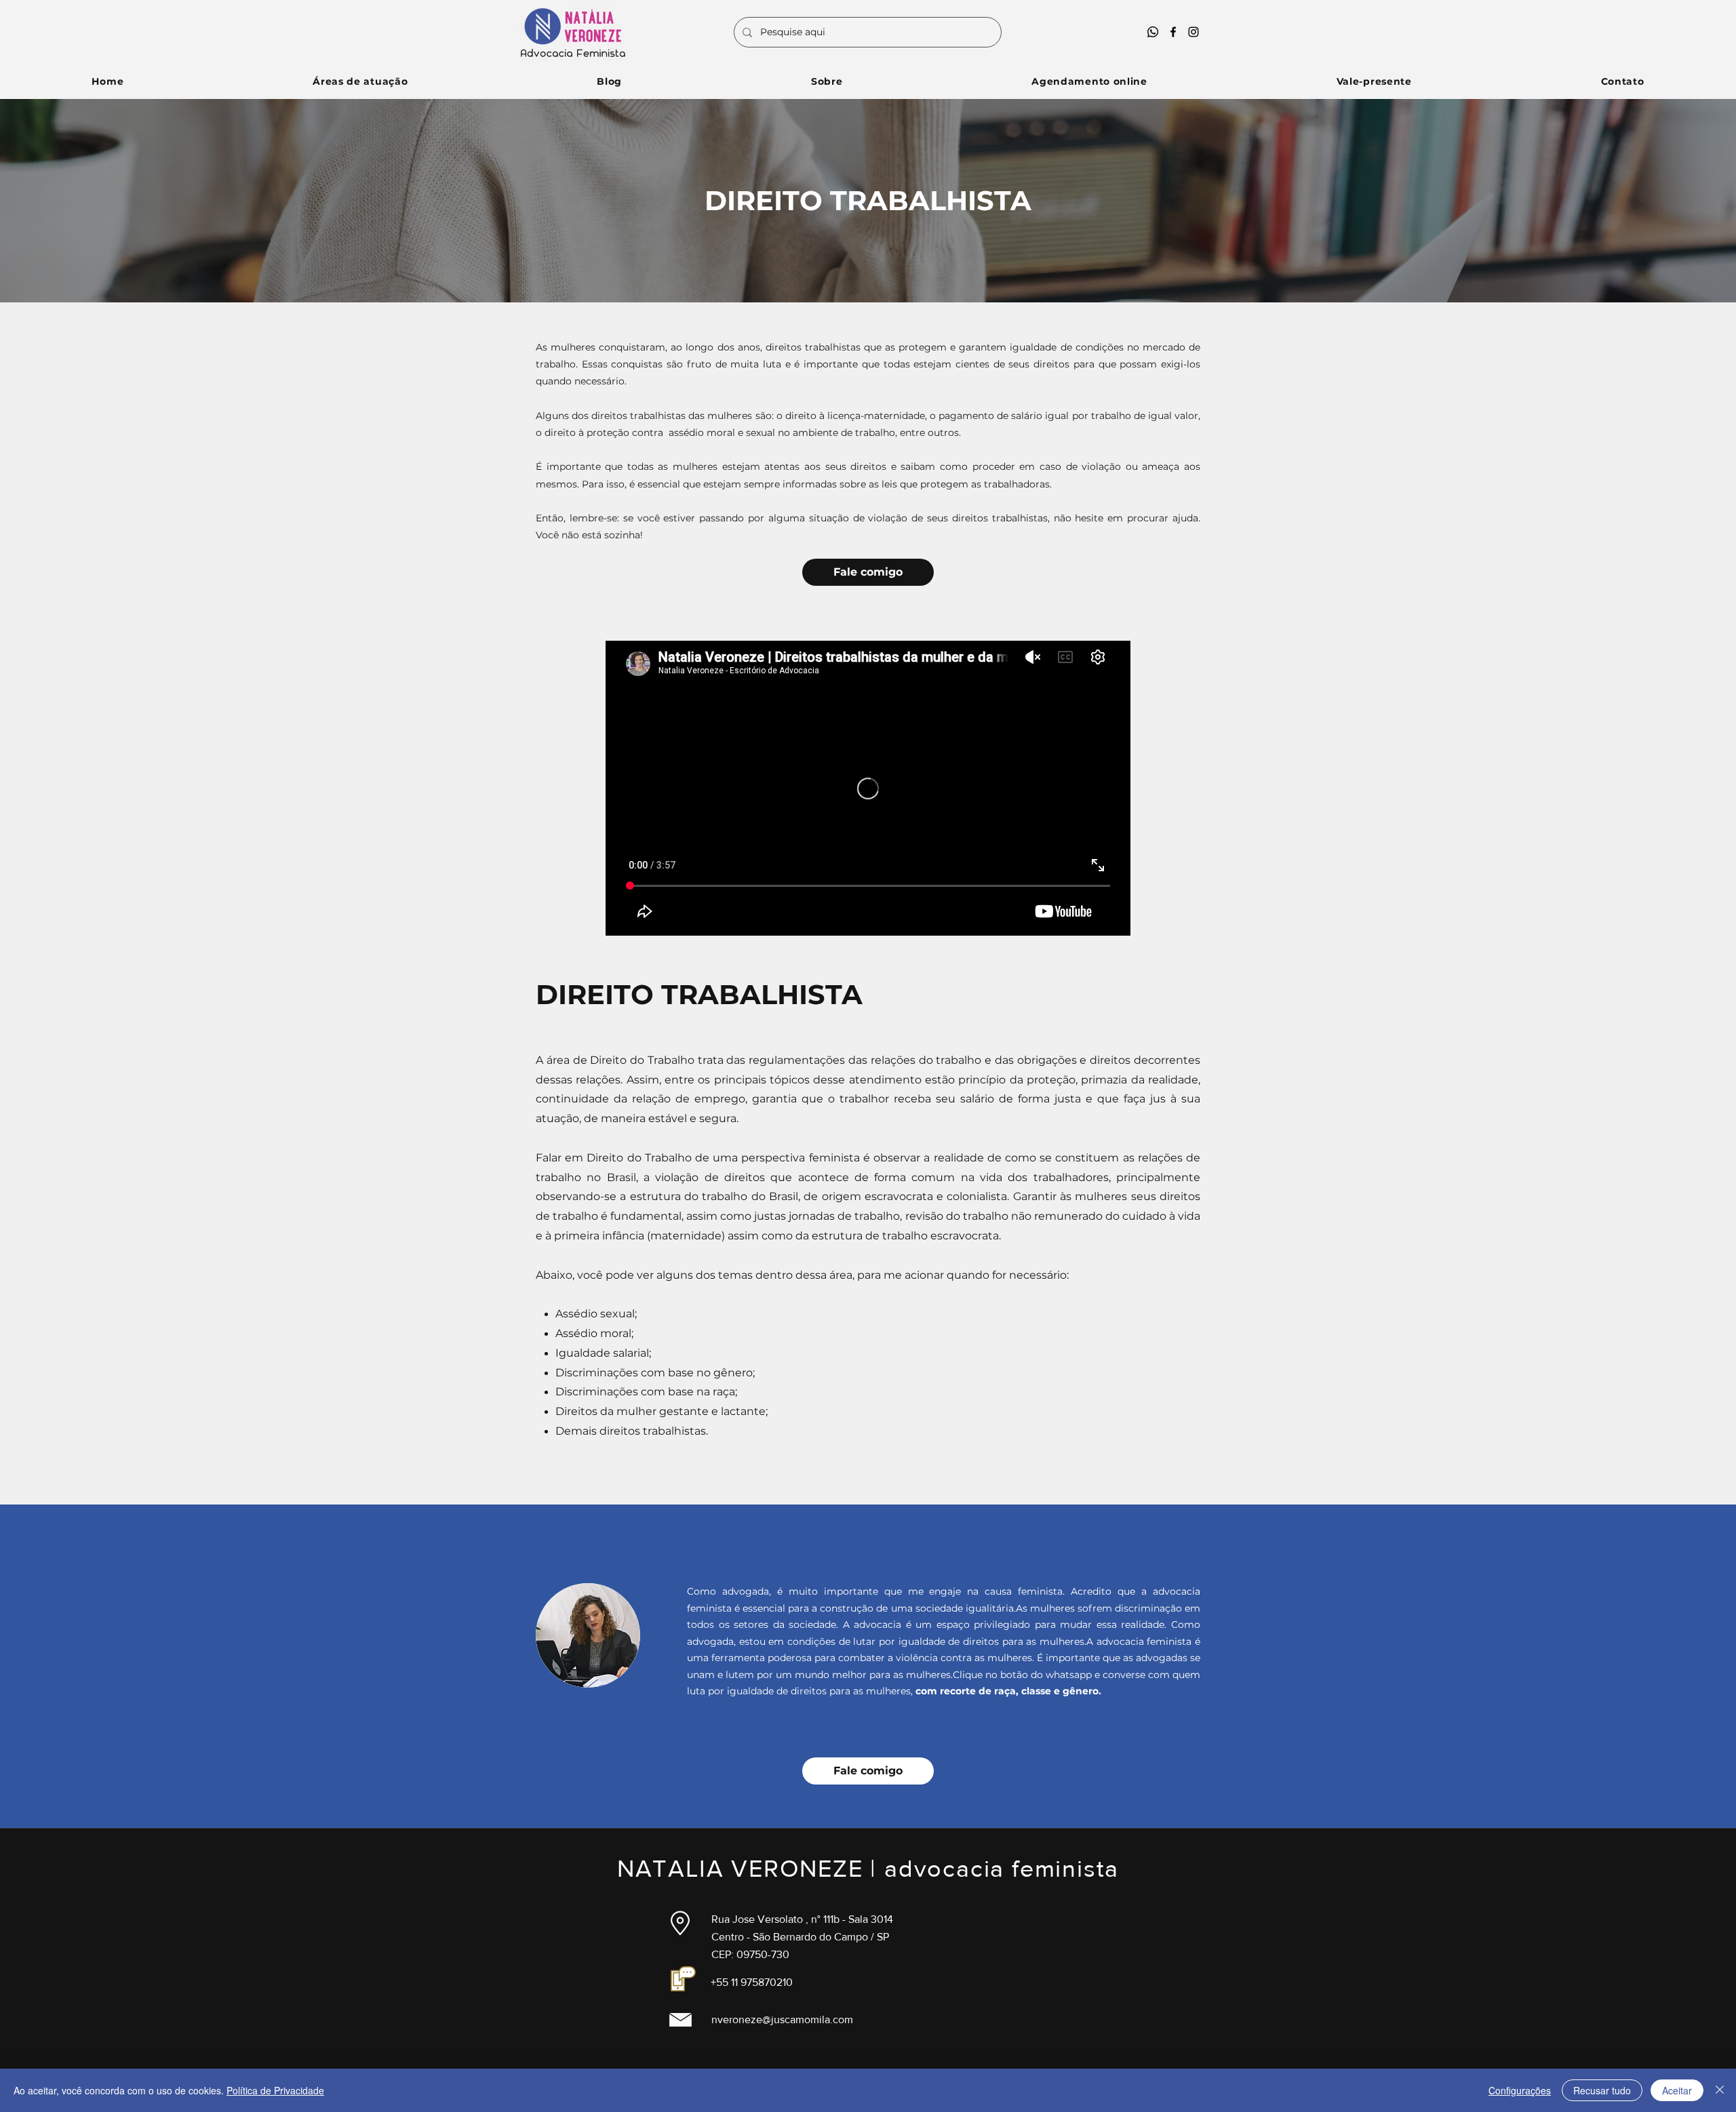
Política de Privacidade (275, 2090)
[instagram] (1193, 32)
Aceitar (1677, 2090)
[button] (360, 81)
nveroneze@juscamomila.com (782, 2019)
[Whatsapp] (1153, 32)
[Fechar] (1720, 2090)
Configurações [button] (1520, 2090)
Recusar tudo (1602, 2090)
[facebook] (1173, 32)
